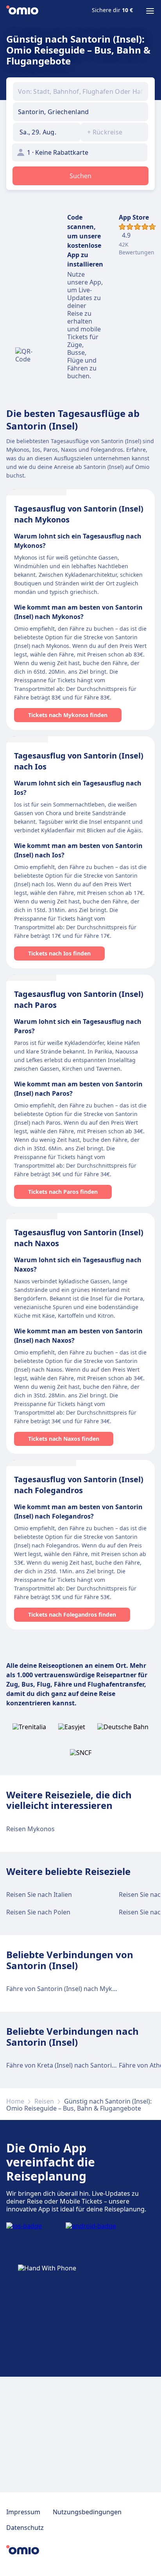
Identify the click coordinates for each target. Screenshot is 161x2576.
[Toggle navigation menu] (150, 11)
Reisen (44, 2101)
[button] (47, 132)
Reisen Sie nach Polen (38, 1912)
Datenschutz (25, 2528)
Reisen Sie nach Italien (39, 1894)
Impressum (23, 2512)
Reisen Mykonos (30, 1829)
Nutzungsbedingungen (87, 2512)
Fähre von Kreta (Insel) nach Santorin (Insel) (71, 2065)
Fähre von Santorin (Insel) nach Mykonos (67, 1989)
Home (15, 2101)
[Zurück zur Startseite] (22, 11)
